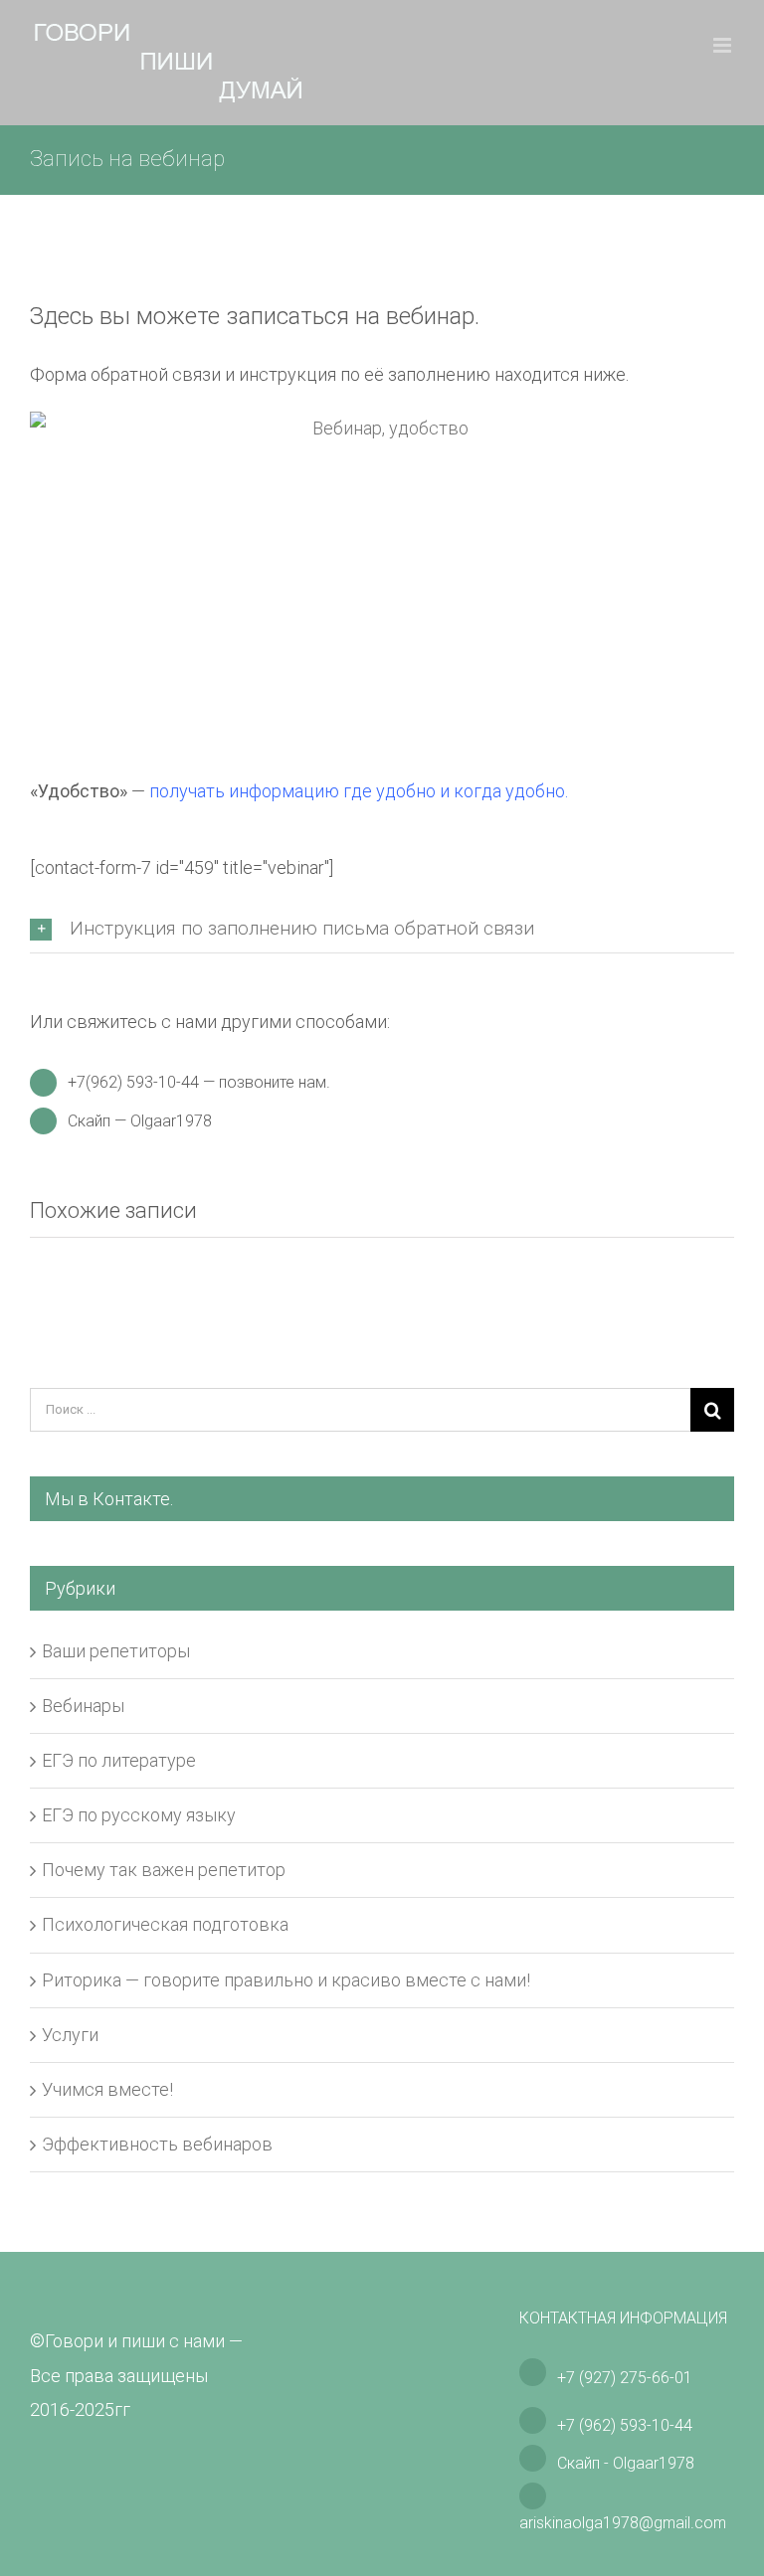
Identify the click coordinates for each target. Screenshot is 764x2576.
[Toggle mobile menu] (724, 45)
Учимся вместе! (107, 2089)
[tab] (382, 929)
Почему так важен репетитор (164, 1870)
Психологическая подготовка (165, 1924)
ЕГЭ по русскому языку (139, 1815)
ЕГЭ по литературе (119, 1760)
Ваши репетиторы (116, 1651)
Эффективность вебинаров (157, 2144)
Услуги (70, 2035)
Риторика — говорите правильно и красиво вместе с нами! (286, 1980)
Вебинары (83, 1706)
